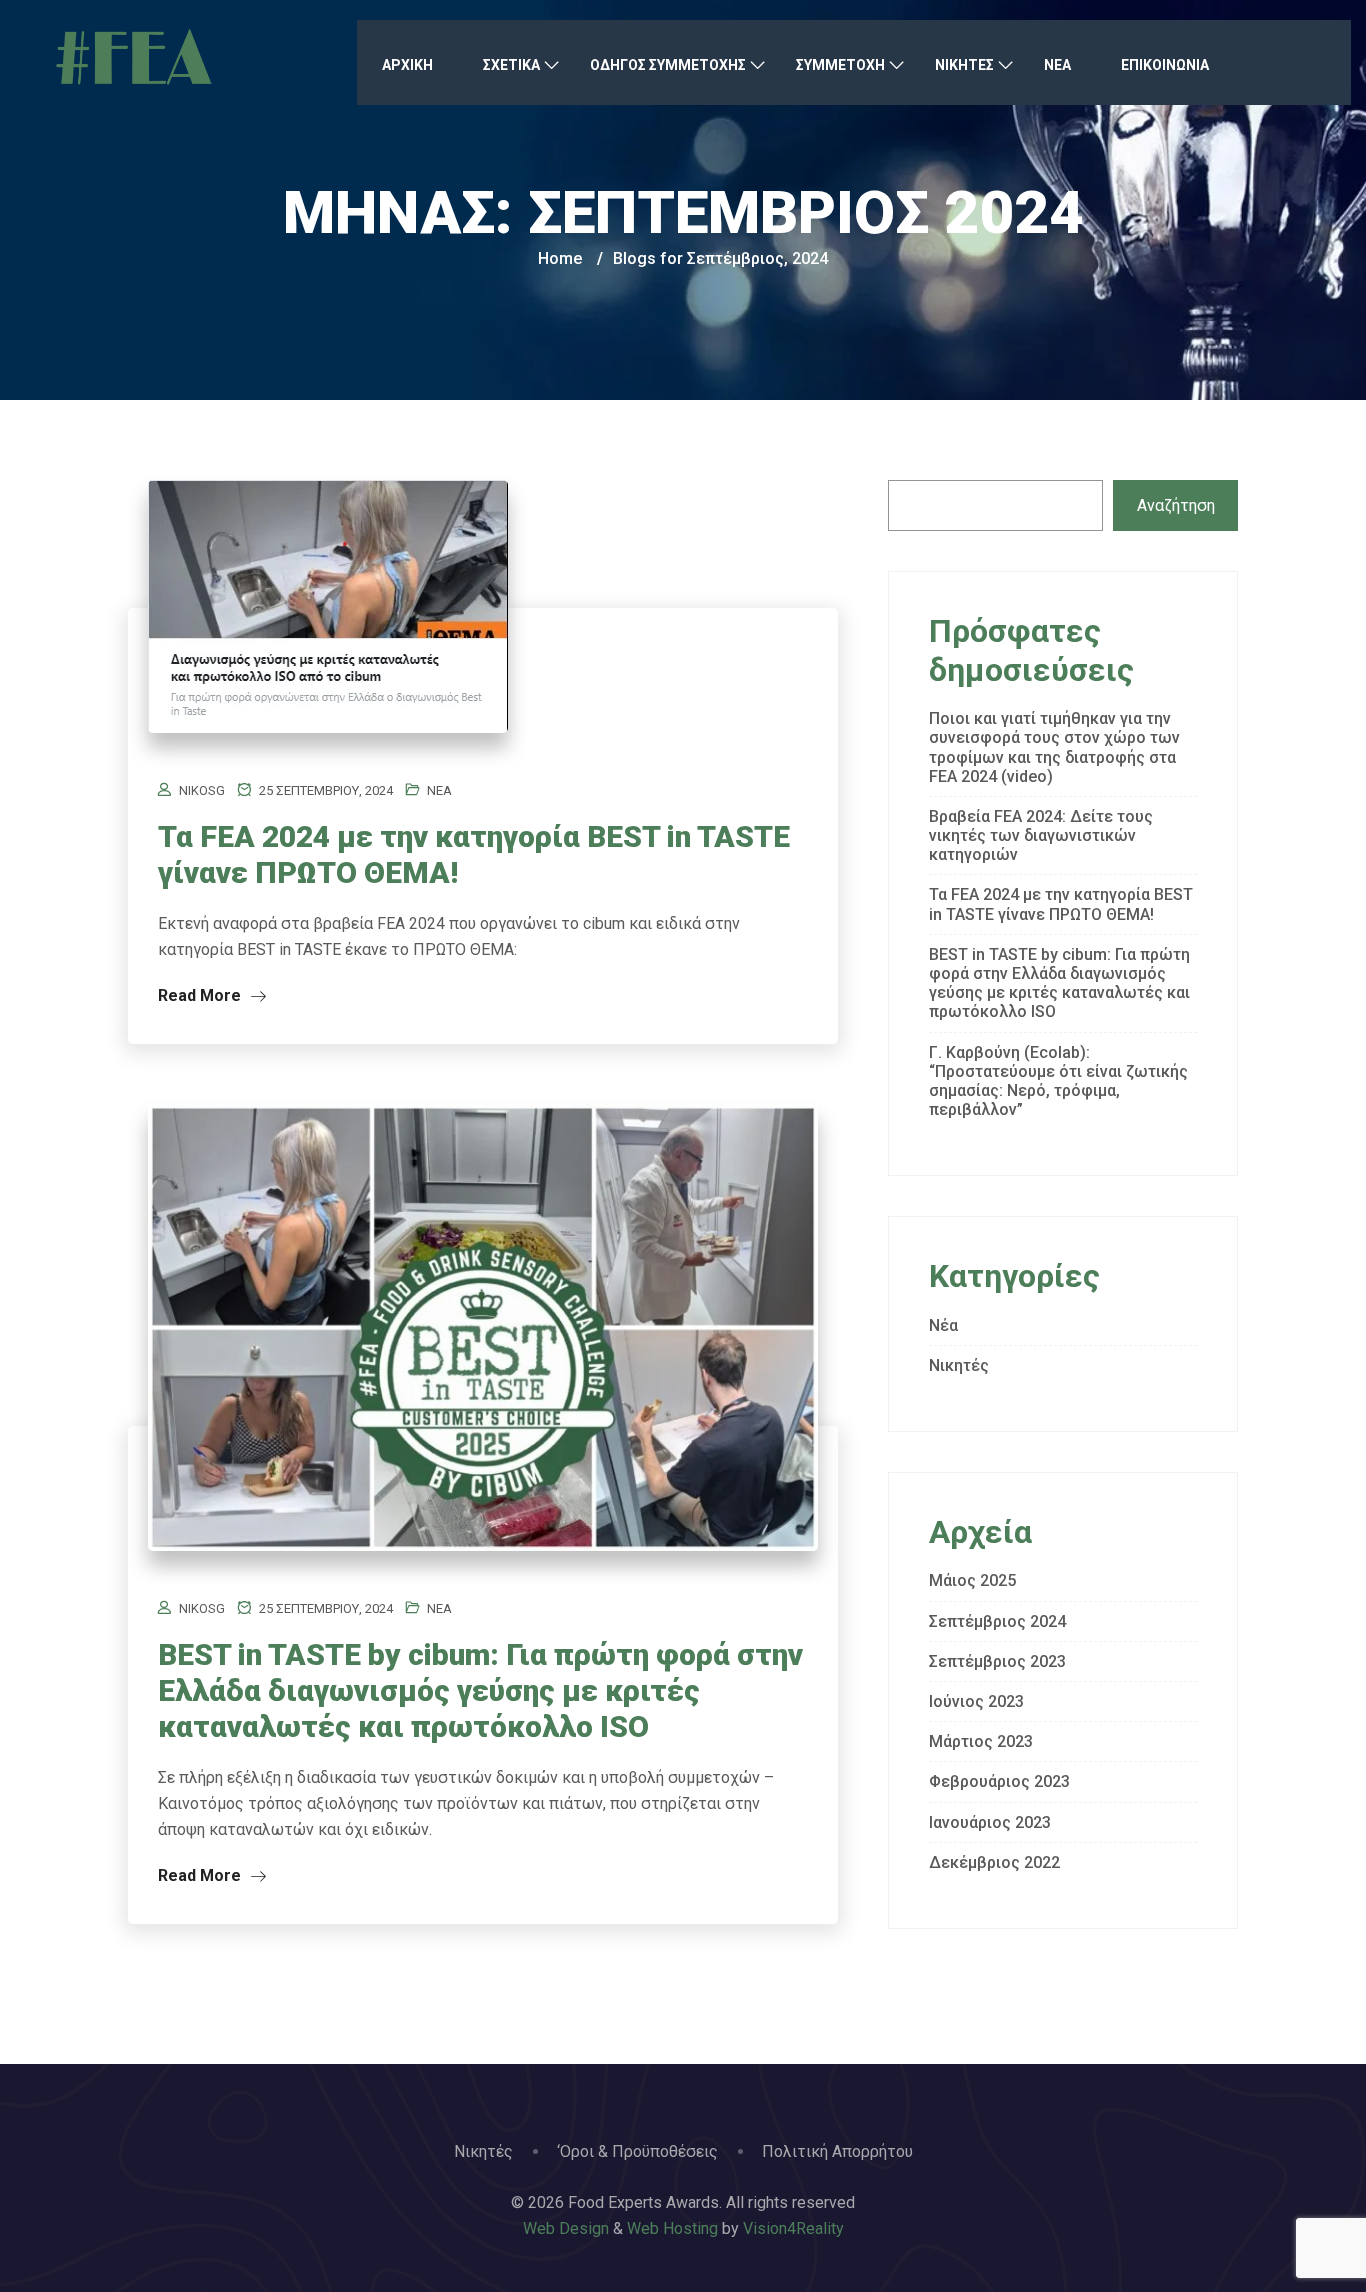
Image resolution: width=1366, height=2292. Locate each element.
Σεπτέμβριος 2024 (997, 1621)
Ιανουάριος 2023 (990, 1822)
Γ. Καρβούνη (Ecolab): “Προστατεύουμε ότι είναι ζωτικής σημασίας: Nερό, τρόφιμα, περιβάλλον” (1058, 1081)
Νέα (1057, 65)
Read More (201, 995)
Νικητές (959, 1365)
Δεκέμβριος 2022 (994, 1862)
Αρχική (407, 65)
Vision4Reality (793, 2228)
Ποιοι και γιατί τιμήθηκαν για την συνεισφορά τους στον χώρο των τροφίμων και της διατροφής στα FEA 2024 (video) (1054, 747)
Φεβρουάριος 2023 (999, 1781)
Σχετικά (511, 65)
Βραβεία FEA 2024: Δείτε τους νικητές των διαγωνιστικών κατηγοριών (1041, 835)
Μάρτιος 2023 (981, 1741)
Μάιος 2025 (972, 1580)
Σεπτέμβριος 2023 (997, 1661)
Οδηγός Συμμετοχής (668, 65)
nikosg (202, 790)
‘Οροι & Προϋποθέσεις (637, 2151)
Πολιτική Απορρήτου (837, 2151)
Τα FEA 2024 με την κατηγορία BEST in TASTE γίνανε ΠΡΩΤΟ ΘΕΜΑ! (1061, 904)
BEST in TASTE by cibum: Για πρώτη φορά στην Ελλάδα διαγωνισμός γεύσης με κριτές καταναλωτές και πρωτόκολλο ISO (480, 1690)
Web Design (566, 2228)
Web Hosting (672, 2228)
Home (560, 258)
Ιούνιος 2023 (976, 1701)
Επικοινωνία (1165, 65)
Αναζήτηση (1176, 505)
